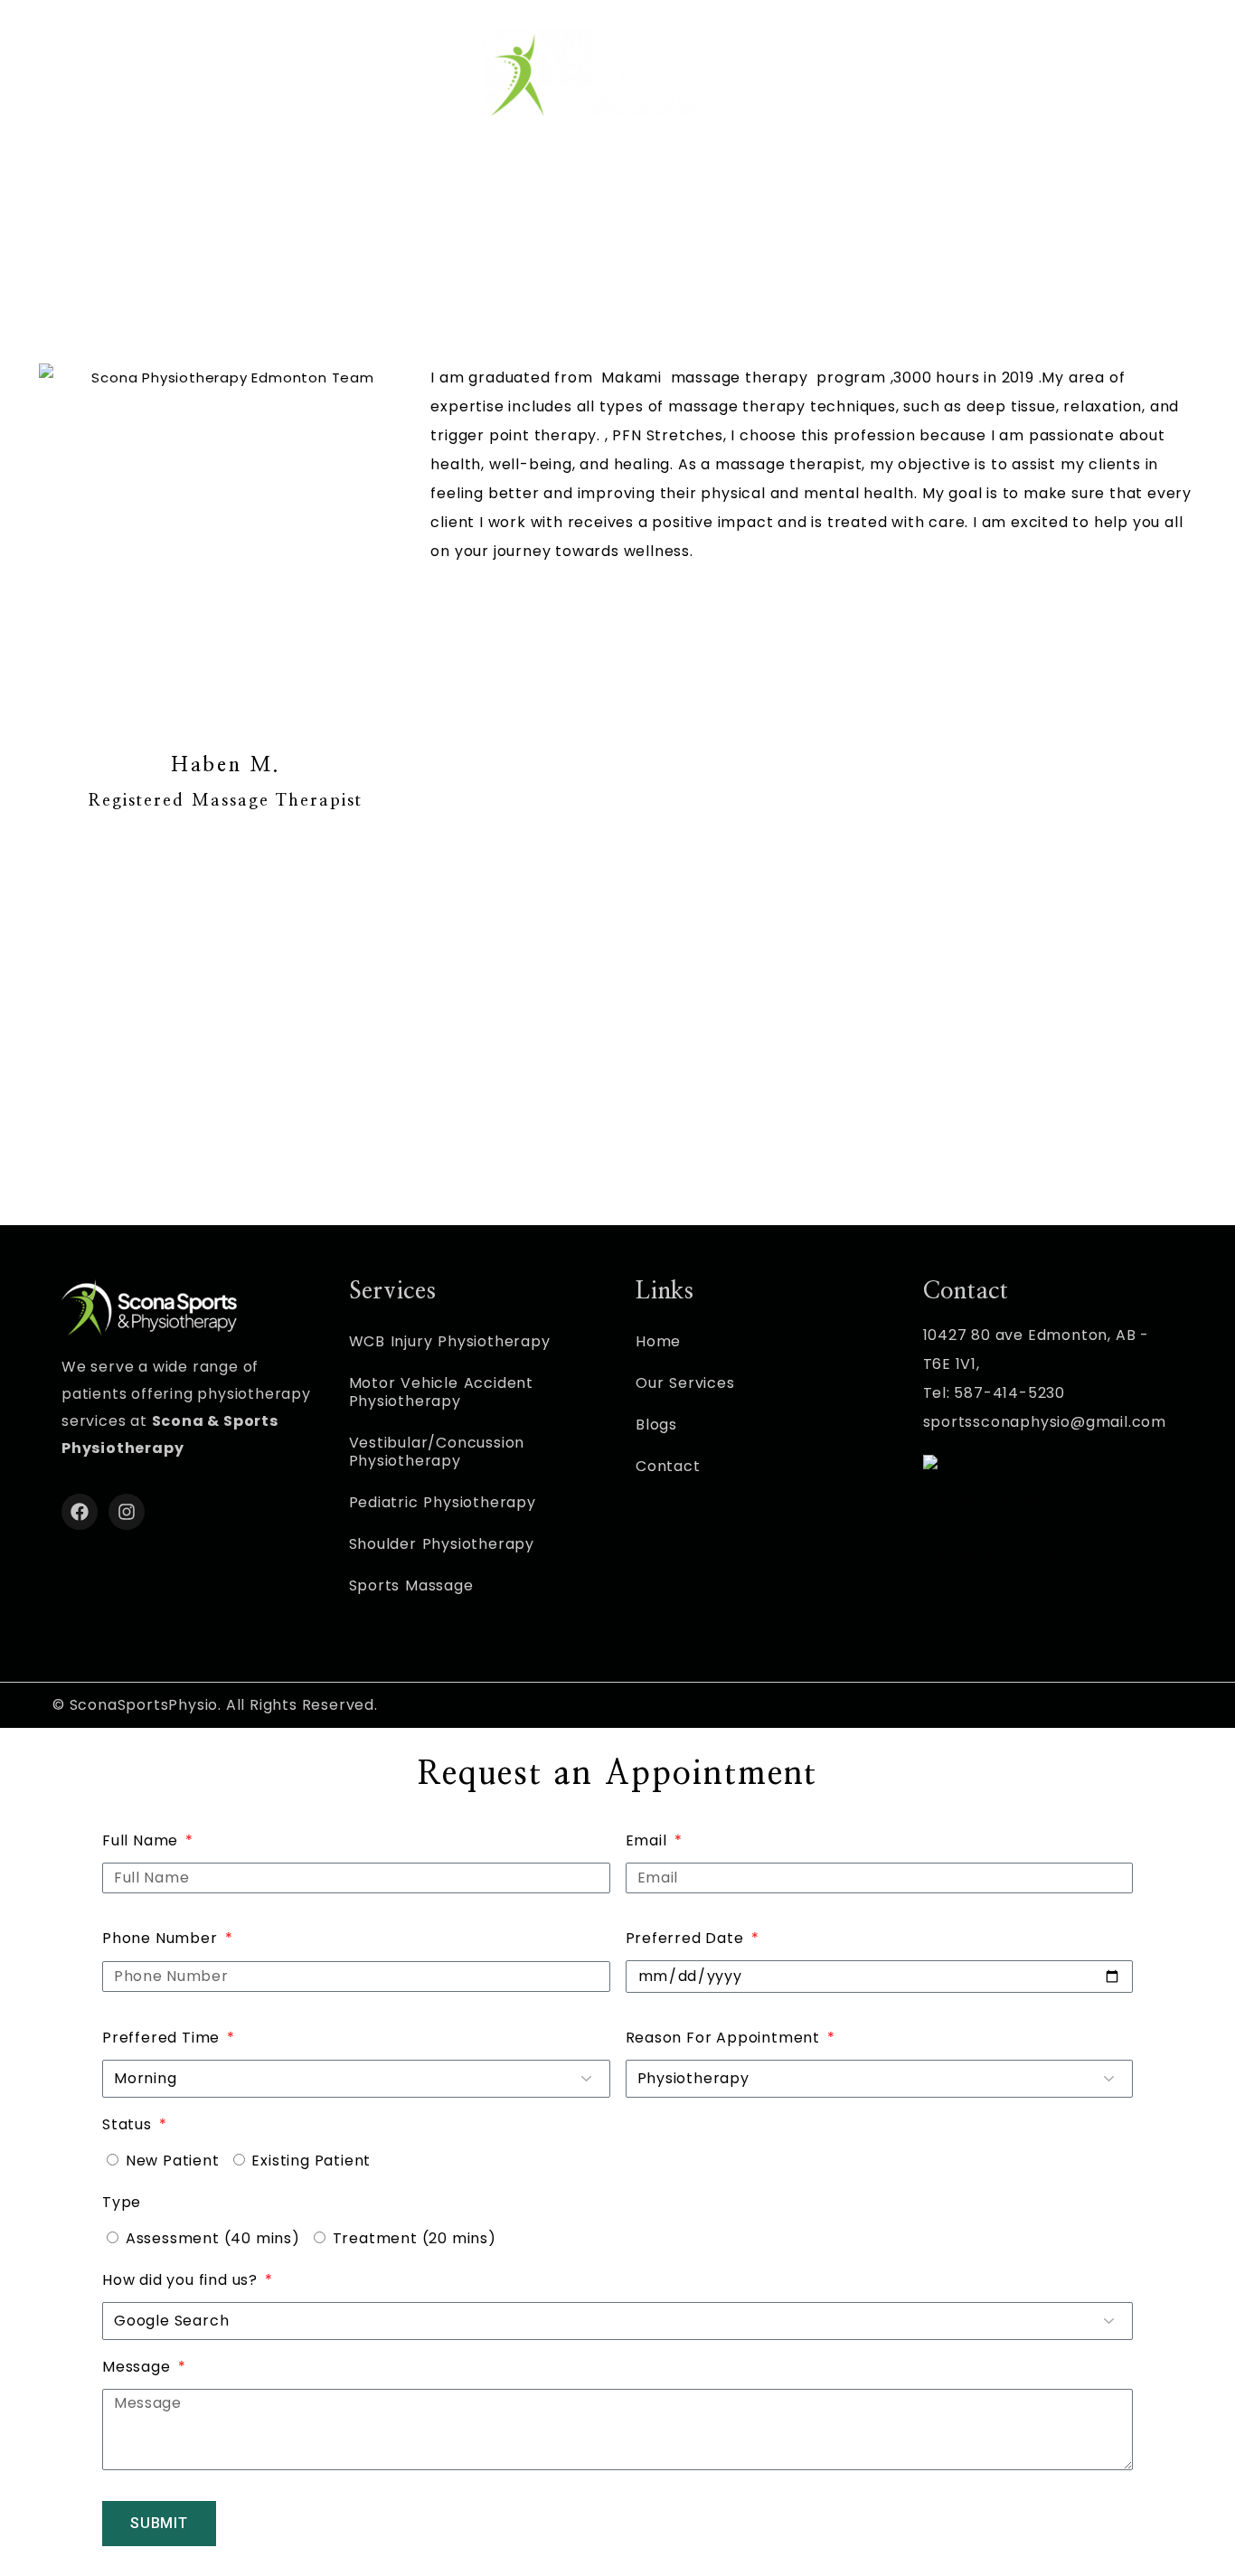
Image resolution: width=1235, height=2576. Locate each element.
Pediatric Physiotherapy (443, 1502)
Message (138, 2367)
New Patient (173, 2161)
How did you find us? (182, 2280)
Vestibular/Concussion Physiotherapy (437, 1452)
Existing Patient (311, 2161)
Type (122, 2202)
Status (129, 2124)
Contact (922, 176)
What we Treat (395, 176)
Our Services (546, 176)
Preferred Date (687, 1938)
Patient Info (685, 176)
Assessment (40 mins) (213, 2238)
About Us (810, 176)
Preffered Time (163, 2038)
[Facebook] (80, 1512)
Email (649, 1840)
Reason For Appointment (725, 2038)
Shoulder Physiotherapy (442, 1544)
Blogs (656, 1425)
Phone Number (162, 1938)
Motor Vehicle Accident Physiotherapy (442, 1392)
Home (296, 176)
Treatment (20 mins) (415, 2238)
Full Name (142, 1840)
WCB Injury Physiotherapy (450, 1341)
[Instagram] (127, 1512)
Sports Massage (411, 1585)
